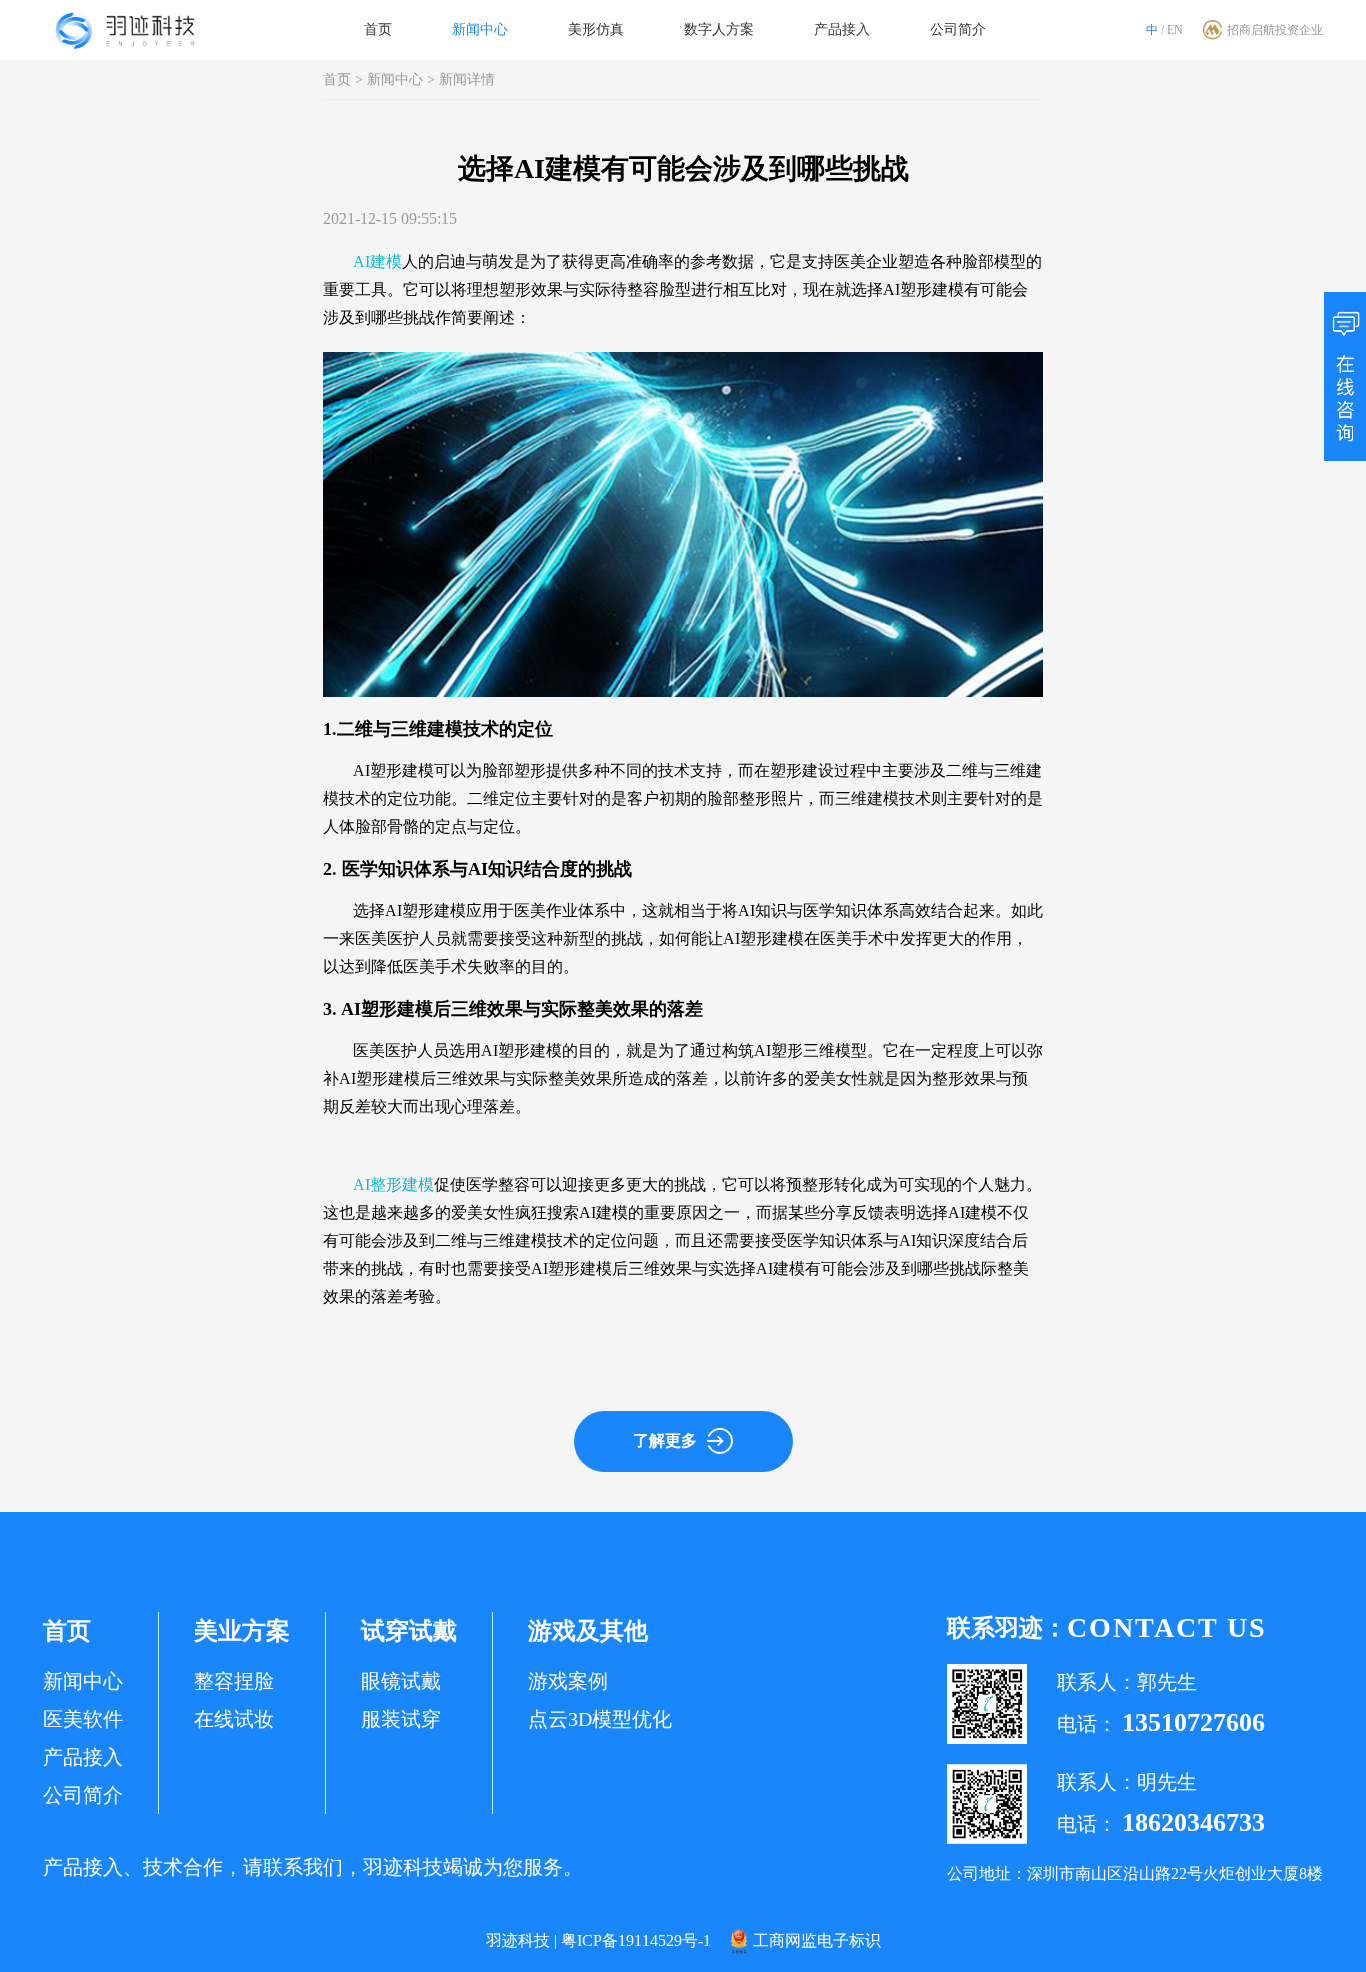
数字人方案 (719, 29)
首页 (378, 29)
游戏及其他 (588, 1631)
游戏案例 (568, 1681)
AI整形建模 (393, 1184)
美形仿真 (596, 29)
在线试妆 (234, 1719)
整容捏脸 (234, 1681)
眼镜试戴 (401, 1681)
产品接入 (842, 29)
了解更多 (665, 1440)
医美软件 (83, 1719)
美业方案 (242, 1631)
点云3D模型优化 (600, 1719)
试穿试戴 (409, 1631)
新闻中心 (480, 29)
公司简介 (958, 29)
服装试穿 (401, 1719)
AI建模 (377, 261)
